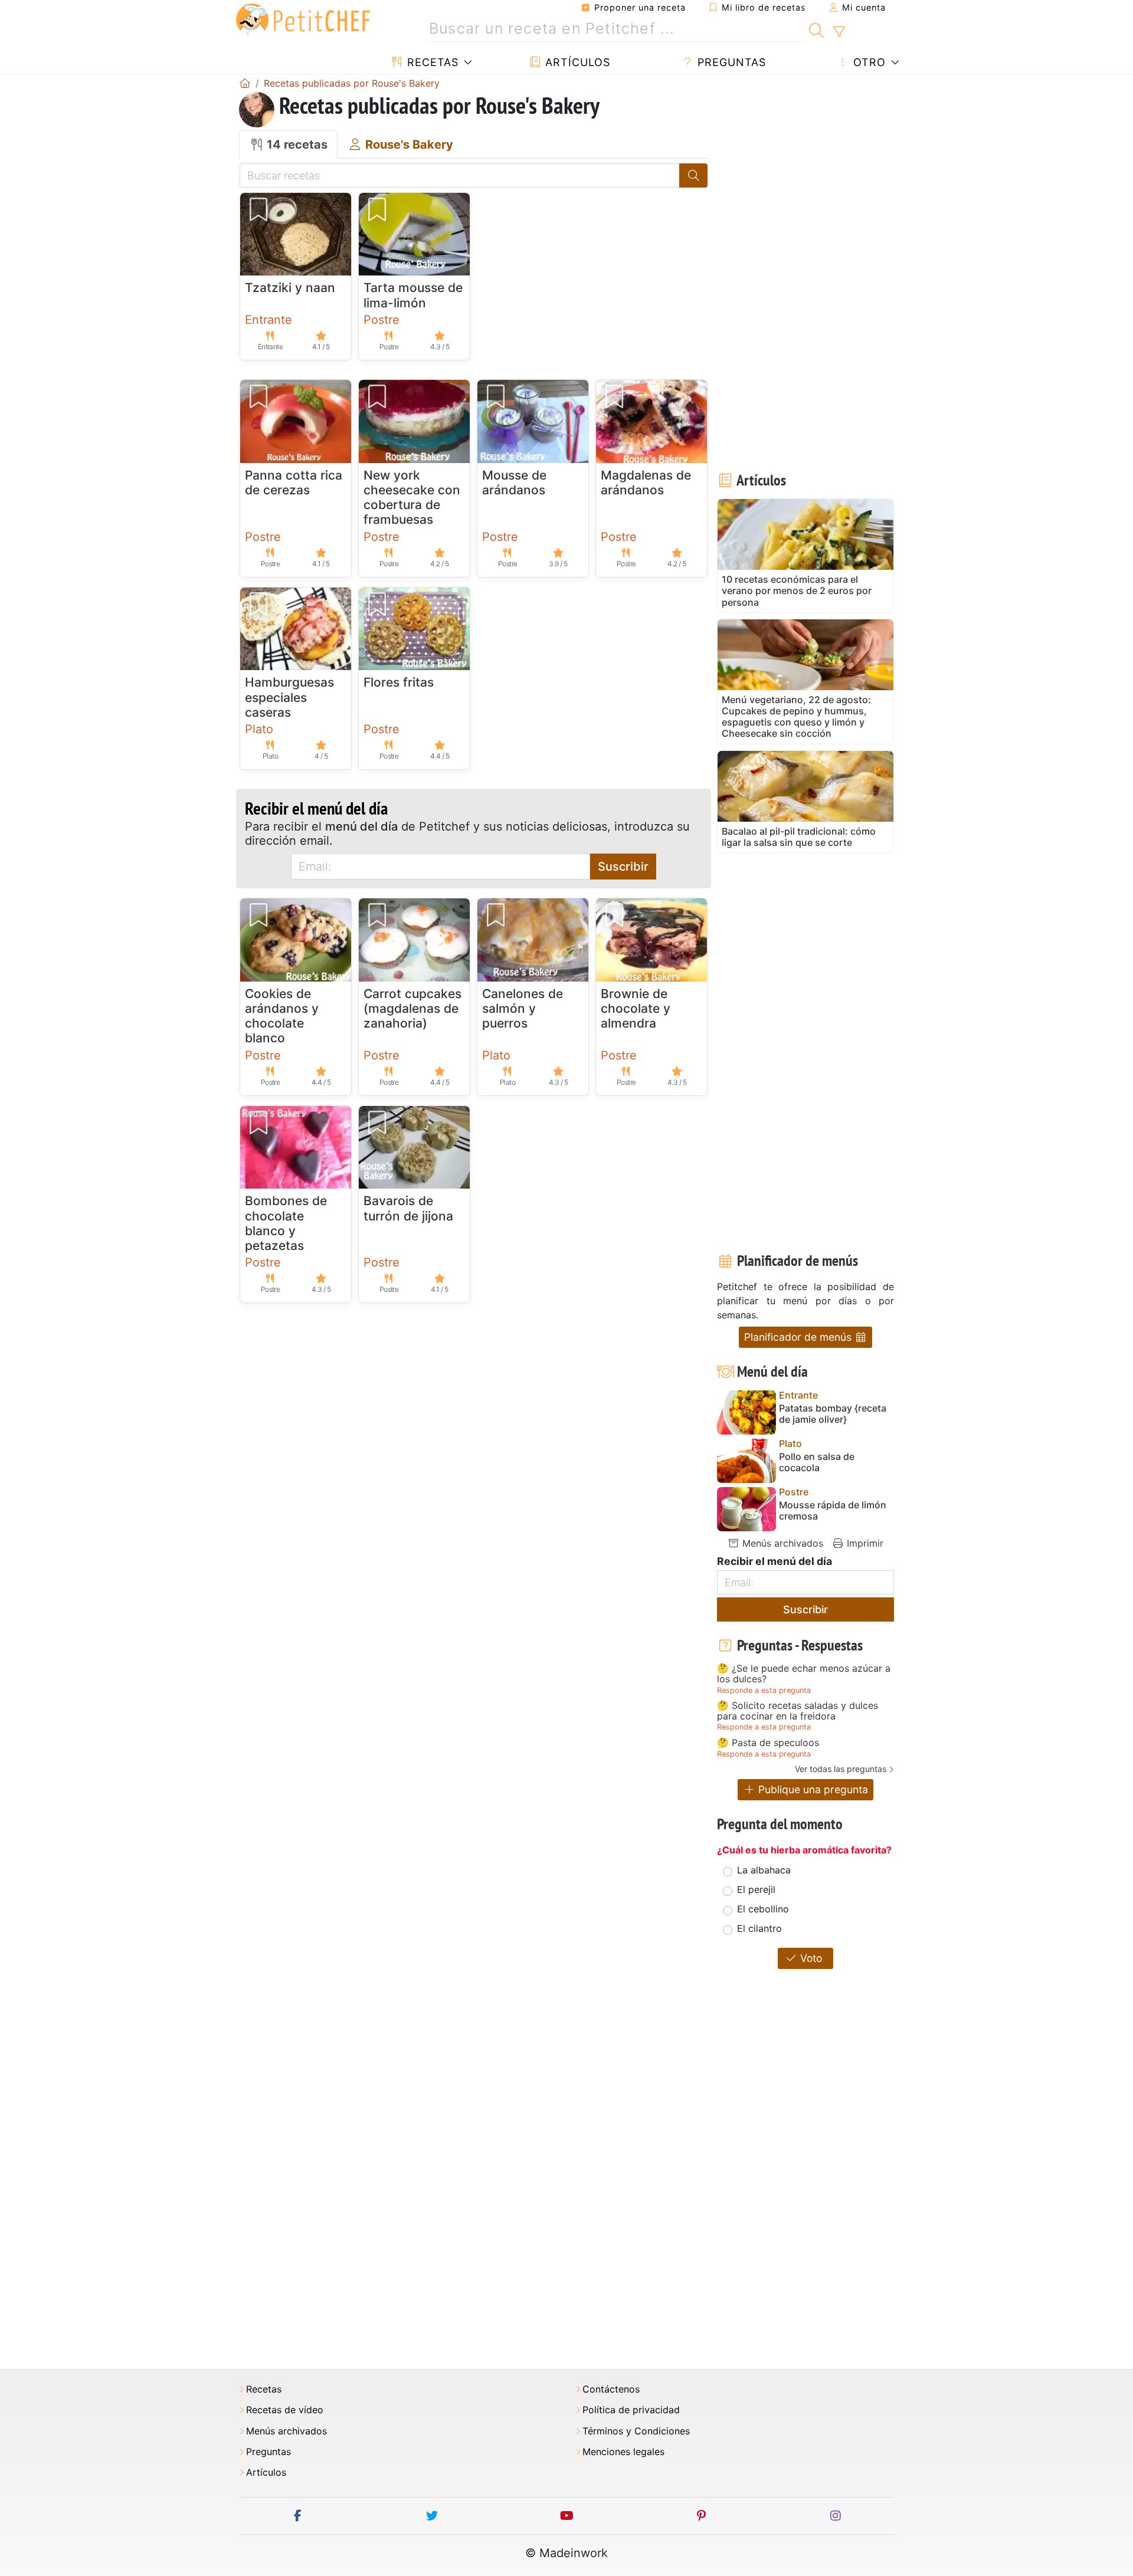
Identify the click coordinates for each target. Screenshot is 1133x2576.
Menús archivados (781, 1543)
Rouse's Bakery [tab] (408, 145)
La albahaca (764, 1870)
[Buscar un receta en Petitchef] (816, 29)
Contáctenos (611, 2389)
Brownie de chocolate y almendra (636, 1008)
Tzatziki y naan (290, 288)
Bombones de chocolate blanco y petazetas (286, 1223)
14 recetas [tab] (296, 145)
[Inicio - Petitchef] (245, 83)
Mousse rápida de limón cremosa (833, 1511)
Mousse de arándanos (514, 483)
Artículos (576, 62)
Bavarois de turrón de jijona (408, 1208)
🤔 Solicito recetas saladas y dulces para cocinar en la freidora (798, 1711)
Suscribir (623, 867)
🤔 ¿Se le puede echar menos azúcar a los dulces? (804, 1674)
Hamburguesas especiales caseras (289, 697)
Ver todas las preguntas (841, 1769)
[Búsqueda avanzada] (839, 32)
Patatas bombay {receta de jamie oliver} (833, 1414)
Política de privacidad (631, 2410)
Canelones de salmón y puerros (523, 1008)
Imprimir (864, 1543)
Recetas (431, 62)
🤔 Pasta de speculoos (768, 1743)
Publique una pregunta (812, 1789)
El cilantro (759, 1928)
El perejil (756, 1889)
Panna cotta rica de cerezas (294, 483)
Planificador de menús (799, 1337)
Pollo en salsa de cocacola (817, 1462)
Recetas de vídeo (285, 2410)
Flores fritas (399, 682)
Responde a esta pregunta (764, 1690)
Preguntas (730, 62)
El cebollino (763, 1909)
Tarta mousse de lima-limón (413, 295)
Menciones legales (623, 2452)
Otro (868, 62)
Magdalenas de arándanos (646, 483)
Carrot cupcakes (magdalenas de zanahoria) (412, 1008)
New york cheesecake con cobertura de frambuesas (412, 498)
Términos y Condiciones (636, 2431)
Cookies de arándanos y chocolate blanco (282, 1016)
